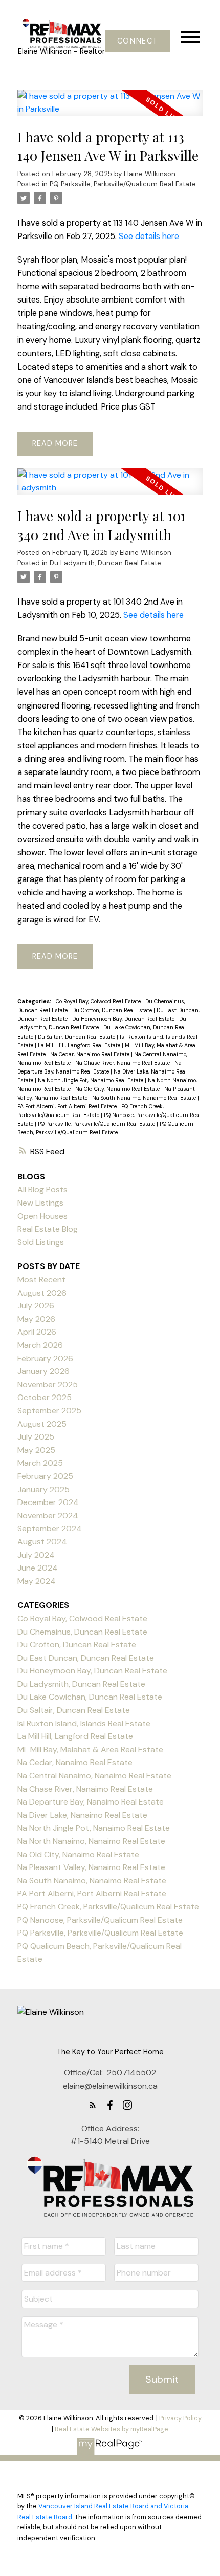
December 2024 (48, 1502)
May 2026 (36, 1319)
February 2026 (45, 1358)
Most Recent (41, 1280)
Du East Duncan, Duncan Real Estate (86, 1658)
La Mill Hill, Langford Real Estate (80, 1045)
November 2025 (48, 1384)
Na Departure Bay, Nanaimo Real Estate (91, 1802)
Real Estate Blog (48, 1229)
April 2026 (37, 1332)
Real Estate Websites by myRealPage (112, 2429)
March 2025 (40, 1463)
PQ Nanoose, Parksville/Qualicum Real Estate (100, 1920)
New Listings (40, 1203)
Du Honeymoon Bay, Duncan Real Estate (124, 1019)
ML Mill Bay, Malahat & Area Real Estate (90, 1749)
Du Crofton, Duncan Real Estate (113, 1010)
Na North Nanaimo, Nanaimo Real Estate (91, 1841)
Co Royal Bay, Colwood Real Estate (99, 1001)
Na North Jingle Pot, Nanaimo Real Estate (91, 1080)
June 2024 (38, 1568)
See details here (149, 236)
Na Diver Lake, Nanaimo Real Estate (82, 1815)
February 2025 (45, 1476)
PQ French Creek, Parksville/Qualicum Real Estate (108, 1907)
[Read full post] (110, 109)
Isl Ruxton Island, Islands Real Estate (84, 1723)
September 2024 (50, 1528)
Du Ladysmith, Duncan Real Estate (105, 563)
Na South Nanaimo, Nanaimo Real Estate (145, 1098)
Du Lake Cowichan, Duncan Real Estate (90, 1697)
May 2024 (37, 1581)
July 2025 (36, 1437)
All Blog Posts (42, 1189)
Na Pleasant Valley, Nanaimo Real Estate (91, 1867)
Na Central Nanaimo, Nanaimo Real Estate (94, 1776)
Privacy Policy (180, 2418)
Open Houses (42, 1216)
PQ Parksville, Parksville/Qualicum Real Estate (123, 184)
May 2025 (36, 1450)
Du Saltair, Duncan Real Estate (77, 1037)
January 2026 (43, 1371)
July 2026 (36, 1306)
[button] (137, 41)
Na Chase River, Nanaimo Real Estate (123, 1063)
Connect (138, 41)
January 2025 (43, 1489)
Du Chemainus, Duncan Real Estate (82, 1632)
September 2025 (49, 1411)
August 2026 (42, 1293)
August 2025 (42, 1424)
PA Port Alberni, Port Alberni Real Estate (68, 1106)
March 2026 (40, 1345)
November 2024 (48, 1516)
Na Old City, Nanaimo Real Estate (118, 1089)
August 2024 (42, 1542)
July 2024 (36, 1555)
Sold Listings (41, 1242)
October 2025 (45, 1397)
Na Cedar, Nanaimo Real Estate (91, 1054)
